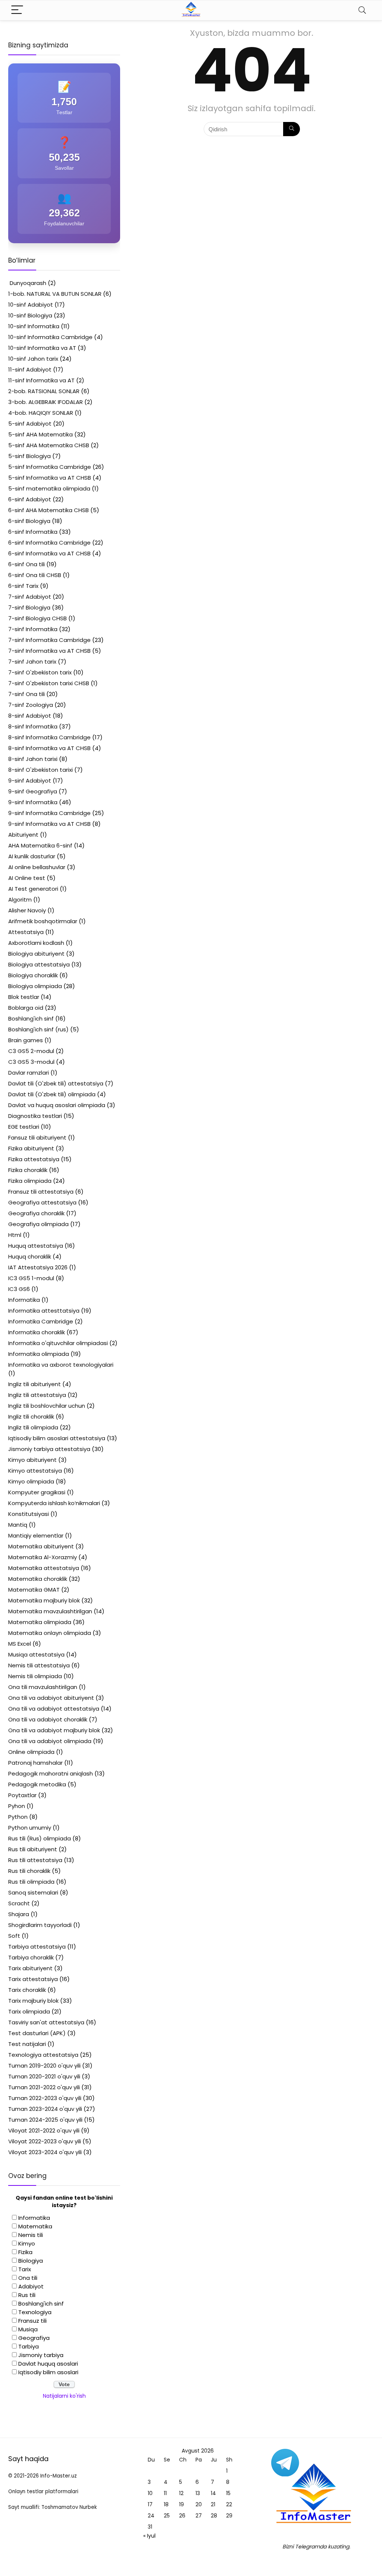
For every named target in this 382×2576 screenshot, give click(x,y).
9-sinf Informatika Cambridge (49, 813)
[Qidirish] (292, 129)
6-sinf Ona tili (26, 564)
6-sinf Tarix (23, 586)
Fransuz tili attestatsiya (41, 1192)
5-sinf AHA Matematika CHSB (49, 445)
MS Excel (20, 1644)
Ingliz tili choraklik (31, 1417)
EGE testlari (24, 1127)
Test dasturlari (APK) (37, 2033)
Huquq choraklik (30, 1256)
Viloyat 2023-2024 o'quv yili (45, 2152)
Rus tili (27, 2295)
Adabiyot (31, 2286)
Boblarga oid (26, 1008)
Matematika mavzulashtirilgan (50, 1611)
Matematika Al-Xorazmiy (43, 1557)
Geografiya (34, 2338)
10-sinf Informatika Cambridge (50, 337)
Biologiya (31, 2261)
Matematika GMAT (34, 1590)
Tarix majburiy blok (33, 2001)
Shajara (19, 1914)
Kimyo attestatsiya (35, 1471)
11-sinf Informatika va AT (41, 380)
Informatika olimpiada (39, 1354)
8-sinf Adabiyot (30, 716)
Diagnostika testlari (35, 1116)
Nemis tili (31, 2235)
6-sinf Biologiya (29, 521)
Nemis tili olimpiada (35, 1676)
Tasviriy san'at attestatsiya (46, 2022)
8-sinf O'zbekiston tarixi (40, 770)
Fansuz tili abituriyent (37, 1137)
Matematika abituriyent (41, 1546)
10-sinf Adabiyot (31, 305)
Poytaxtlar (22, 1795)
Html (15, 1235)
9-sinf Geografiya (33, 791)
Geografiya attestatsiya (42, 1202)
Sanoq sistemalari (33, 1892)
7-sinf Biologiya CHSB (37, 618)
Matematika (35, 2226)
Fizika (25, 2252)
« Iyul (149, 2536)
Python (18, 1817)
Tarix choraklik (27, 1990)
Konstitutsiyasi (29, 1514)
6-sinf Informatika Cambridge (49, 543)
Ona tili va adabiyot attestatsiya (54, 1709)
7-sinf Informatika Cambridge (49, 640)
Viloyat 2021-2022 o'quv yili (44, 2130)
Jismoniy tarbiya (41, 2355)
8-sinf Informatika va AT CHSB (49, 748)
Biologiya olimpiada (35, 986)
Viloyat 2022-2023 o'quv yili (45, 2141)
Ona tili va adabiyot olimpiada (50, 1741)
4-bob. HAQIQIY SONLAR (41, 413)
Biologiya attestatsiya (39, 964)
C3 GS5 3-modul (31, 1062)
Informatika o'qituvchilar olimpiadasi (58, 1343)
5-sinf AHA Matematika (40, 434)
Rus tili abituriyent (33, 1849)
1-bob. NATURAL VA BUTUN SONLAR (55, 294)
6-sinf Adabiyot (30, 499)
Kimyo (27, 2243)
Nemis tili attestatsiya (39, 1665)
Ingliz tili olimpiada (33, 1427)
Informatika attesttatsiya (44, 1311)
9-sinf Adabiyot (30, 781)
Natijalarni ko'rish (64, 2396)
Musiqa (28, 2329)
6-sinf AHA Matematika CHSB (48, 510)
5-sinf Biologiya (29, 456)
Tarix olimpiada (29, 2011)
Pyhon (17, 1806)
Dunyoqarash (27, 283)
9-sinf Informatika (33, 802)
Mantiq (18, 1525)
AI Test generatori (33, 889)
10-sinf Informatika (34, 326)
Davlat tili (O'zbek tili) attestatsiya (56, 1083)
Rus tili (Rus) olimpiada (40, 1838)
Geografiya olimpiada (38, 1224)
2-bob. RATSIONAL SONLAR (44, 391)
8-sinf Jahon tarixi (33, 759)
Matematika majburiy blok (44, 1600)
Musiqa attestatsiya (36, 1654)
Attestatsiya (26, 932)
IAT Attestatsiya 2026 (38, 1267)
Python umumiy (30, 1828)
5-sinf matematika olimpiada (49, 488)
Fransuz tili (32, 2321)
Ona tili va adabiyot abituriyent (51, 1698)
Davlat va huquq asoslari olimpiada (57, 1105)
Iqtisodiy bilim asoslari (48, 2372)
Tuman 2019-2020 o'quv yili (44, 2066)
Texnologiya (35, 2312)
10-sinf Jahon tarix (33, 359)
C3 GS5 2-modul (31, 1051)
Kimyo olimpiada (31, 1481)
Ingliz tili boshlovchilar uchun (47, 1406)
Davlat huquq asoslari (48, 2364)
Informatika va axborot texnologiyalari (61, 1365)
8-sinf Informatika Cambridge (49, 737)
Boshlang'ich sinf (31, 1019)
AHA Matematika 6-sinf (40, 845)
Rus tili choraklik (29, 1871)
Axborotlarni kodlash (36, 943)
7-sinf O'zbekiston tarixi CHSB (49, 683)
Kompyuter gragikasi (37, 1492)
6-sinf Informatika (33, 532)
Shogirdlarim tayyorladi (40, 1925)
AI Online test (27, 878)
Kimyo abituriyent (32, 1460)
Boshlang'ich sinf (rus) (38, 1029)
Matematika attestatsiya (44, 1568)
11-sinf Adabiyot (30, 369)
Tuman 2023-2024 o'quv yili (45, 2109)
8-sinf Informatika (33, 726)
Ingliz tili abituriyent (35, 1384)
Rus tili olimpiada (31, 1882)
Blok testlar (24, 997)
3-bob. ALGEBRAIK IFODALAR (46, 402)
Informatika (24, 1300)
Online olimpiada (31, 1752)
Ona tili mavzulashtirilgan (43, 1687)
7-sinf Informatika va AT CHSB (49, 651)
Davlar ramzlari (29, 1073)
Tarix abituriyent (30, 1968)
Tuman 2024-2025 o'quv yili (45, 2120)
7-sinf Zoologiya (31, 705)
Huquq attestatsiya (36, 1246)
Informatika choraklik (37, 1332)
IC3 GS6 (19, 1289)
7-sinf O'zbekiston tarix (40, 672)
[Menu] (17, 10)
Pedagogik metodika (37, 1784)
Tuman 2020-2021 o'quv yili (44, 2076)
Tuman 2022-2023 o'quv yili (45, 2098)
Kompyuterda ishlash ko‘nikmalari (54, 1503)
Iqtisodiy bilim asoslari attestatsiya (57, 1438)
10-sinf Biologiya (30, 315)
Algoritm (20, 900)
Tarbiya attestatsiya (37, 1947)
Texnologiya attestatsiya (43, 2055)
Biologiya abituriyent (36, 954)
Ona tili (28, 2278)
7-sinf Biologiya (29, 607)
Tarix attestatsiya (33, 1979)
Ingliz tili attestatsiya (37, 1395)
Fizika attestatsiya (34, 1159)
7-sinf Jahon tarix (32, 662)
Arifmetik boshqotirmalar (43, 921)
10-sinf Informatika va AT (42, 348)
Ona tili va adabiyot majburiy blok (54, 1730)
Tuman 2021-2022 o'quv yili (44, 2087)
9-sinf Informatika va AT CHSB (49, 824)
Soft (14, 1936)
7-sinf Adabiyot (30, 597)
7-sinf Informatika (33, 629)
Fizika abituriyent (31, 1148)
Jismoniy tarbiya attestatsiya (49, 1449)
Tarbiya (29, 2346)
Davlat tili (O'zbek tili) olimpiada (52, 1094)
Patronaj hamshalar (35, 1763)
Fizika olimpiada (30, 1181)
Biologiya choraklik (33, 975)
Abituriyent (23, 835)
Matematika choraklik (38, 1579)
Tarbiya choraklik (31, 1957)
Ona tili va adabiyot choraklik (48, 1719)
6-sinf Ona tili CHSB (35, 575)
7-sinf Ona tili (26, 694)
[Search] (362, 10)
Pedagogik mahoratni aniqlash (51, 1773)
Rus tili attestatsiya (35, 1860)
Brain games (26, 1040)
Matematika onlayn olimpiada (50, 1633)
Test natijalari (27, 2044)
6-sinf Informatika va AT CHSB (49, 553)
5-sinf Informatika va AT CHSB (50, 478)
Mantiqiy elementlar (36, 1535)
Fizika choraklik (28, 1170)
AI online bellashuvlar (37, 867)
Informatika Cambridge (41, 1321)
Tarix (25, 2269)
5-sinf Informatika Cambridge (50, 467)
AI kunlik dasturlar (32, 856)
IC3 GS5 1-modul (31, 1278)
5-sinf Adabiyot (30, 424)
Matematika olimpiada (40, 1622)
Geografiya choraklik (36, 1213)
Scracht (19, 1903)
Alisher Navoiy (27, 910)
